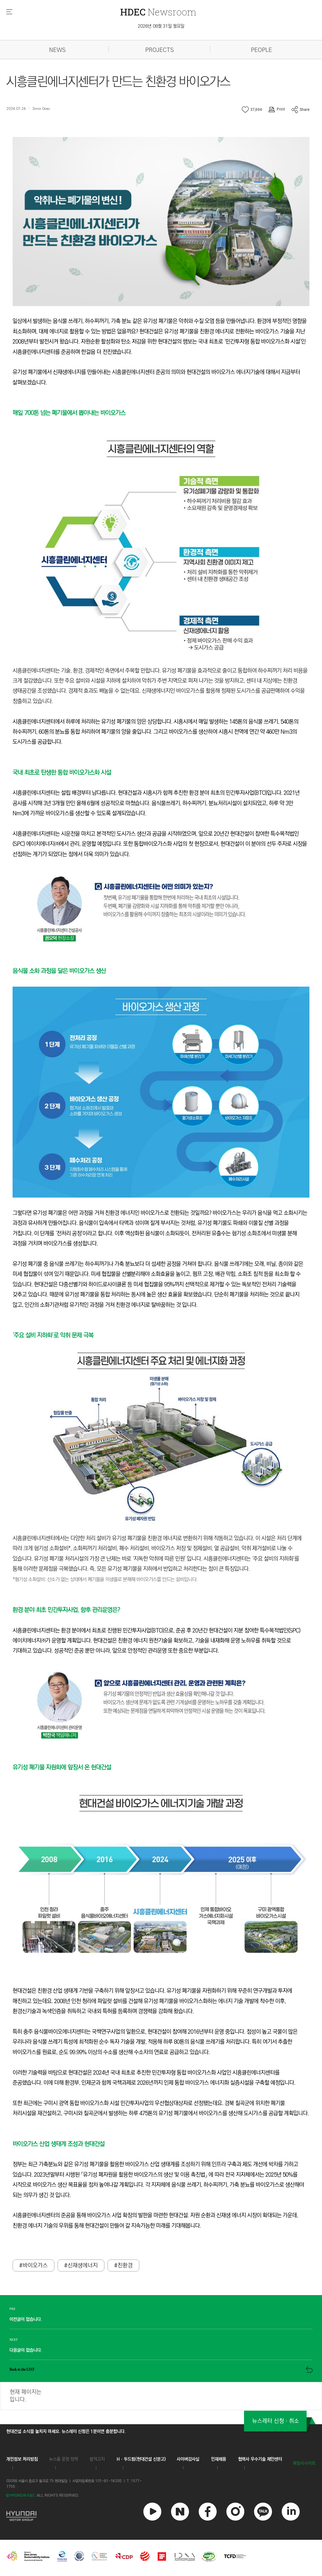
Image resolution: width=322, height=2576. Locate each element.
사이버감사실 (188, 2459)
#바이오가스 (33, 2265)
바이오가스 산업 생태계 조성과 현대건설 (58, 2144)
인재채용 (219, 2459)
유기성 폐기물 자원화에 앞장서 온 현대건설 (62, 1767)
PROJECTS (160, 50)
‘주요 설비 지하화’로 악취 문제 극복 (53, 1335)
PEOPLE (261, 50)
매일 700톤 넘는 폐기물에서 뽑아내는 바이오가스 (69, 413)
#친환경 (123, 2265)
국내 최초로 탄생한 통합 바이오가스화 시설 (62, 773)
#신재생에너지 (81, 2265)
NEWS (57, 50)
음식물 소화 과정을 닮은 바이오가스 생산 (59, 971)
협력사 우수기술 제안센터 (260, 2459)
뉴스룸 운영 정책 (64, 2459)
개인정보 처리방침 (22, 2459)
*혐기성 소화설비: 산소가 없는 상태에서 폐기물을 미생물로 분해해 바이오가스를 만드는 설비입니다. (105, 1579)
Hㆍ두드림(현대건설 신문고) (141, 2459)
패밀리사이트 (304, 2463)
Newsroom (158, 12)
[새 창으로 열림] (21, 2515)
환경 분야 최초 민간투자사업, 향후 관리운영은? (66, 1610)
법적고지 (97, 2459)
